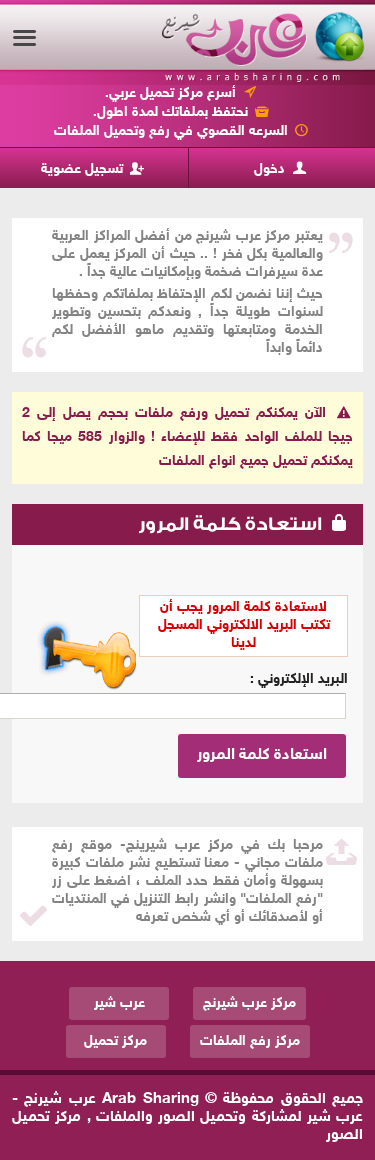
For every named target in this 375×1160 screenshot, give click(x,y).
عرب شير (119, 1003)
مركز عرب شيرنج (249, 1003)
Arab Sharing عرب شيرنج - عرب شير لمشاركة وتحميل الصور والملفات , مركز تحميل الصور (187, 1117)
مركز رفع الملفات (250, 1041)
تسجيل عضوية (84, 169)
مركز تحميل (115, 1041)
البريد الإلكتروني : (299, 679)
